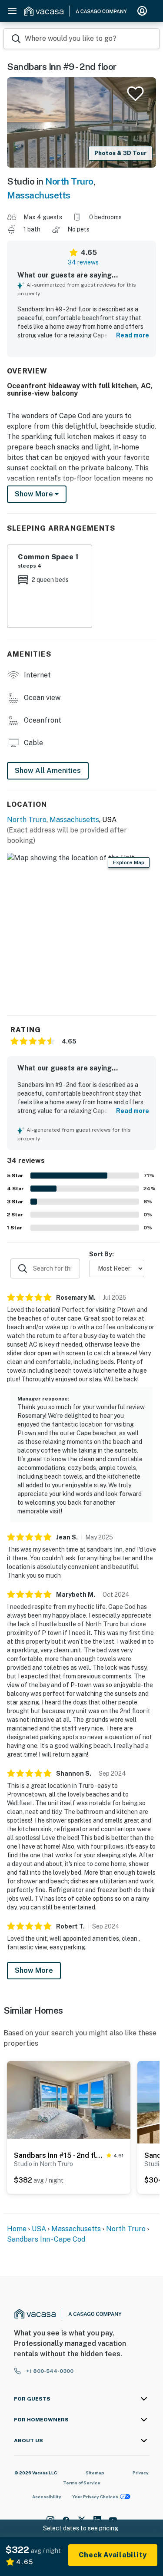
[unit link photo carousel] (69, 2099)
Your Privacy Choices (95, 2497)
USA (39, 2229)
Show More (34, 1970)
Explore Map (129, 862)
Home (17, 2229)
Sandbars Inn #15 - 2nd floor (58, 2155)
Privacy (141, 2473)
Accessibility (47, 2497)
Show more (35, 494)
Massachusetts (39, 195)
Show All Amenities (48, 771)
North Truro (69, 181)
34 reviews (83, 262)
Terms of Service (82, 2483)
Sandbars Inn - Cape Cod (46, 2239)
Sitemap (95, 2473)
